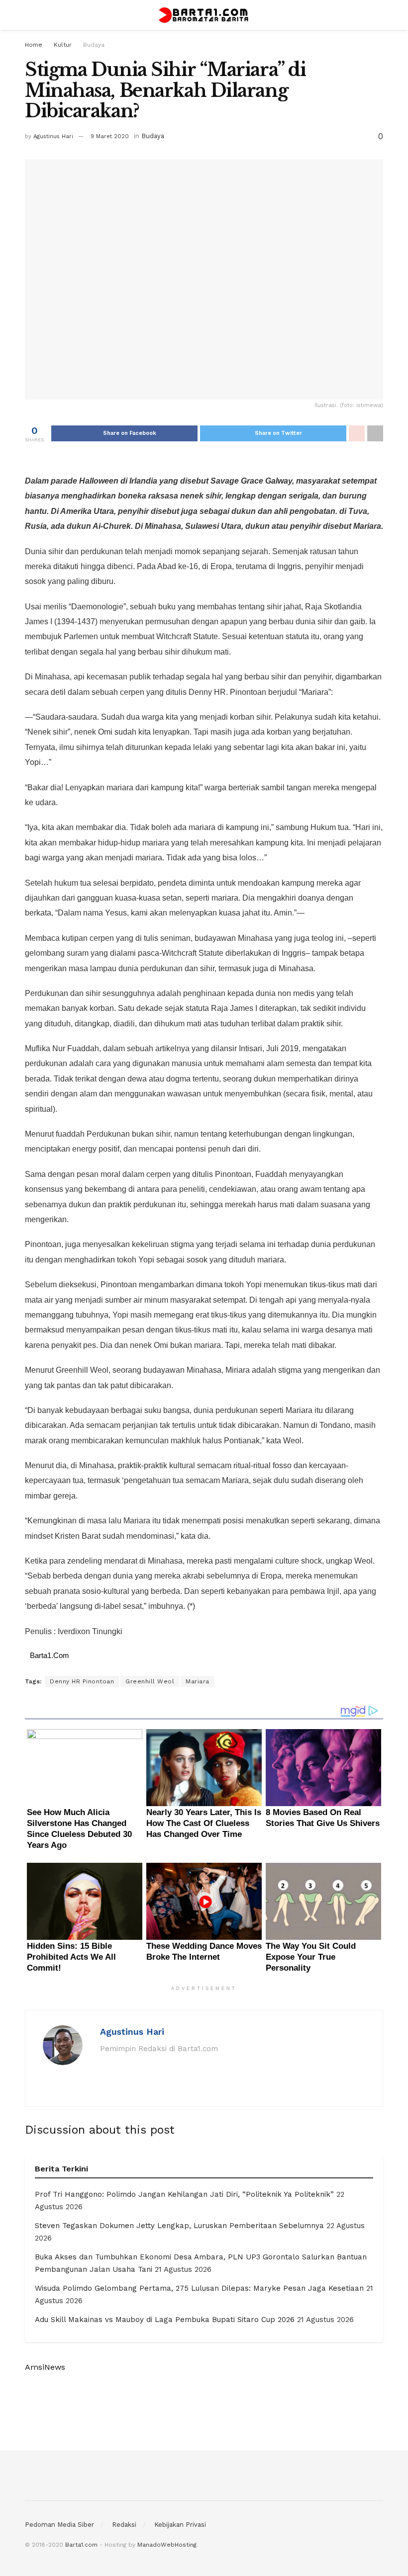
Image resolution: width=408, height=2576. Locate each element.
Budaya (94, 45)
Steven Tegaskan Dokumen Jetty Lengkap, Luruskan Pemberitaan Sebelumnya (179, 2226)
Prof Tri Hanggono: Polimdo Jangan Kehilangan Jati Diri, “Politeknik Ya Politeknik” (184, 2194)
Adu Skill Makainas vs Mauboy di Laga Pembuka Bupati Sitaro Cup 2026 (165, 2320)
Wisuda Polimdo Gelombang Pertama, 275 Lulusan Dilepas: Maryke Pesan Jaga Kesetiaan (199, 2288)
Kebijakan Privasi (180, 2525)
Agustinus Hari (53, 136)
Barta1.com (81, 2545)
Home (34, 45)
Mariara (198, 1681)
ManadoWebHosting (167, 2545)
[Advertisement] (204, 2411)
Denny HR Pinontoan (82, 1681)
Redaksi (124, 2525)
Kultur (63, 45)
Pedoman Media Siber (59, 2525)
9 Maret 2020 (110, 136)
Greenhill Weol (150, 1681)
